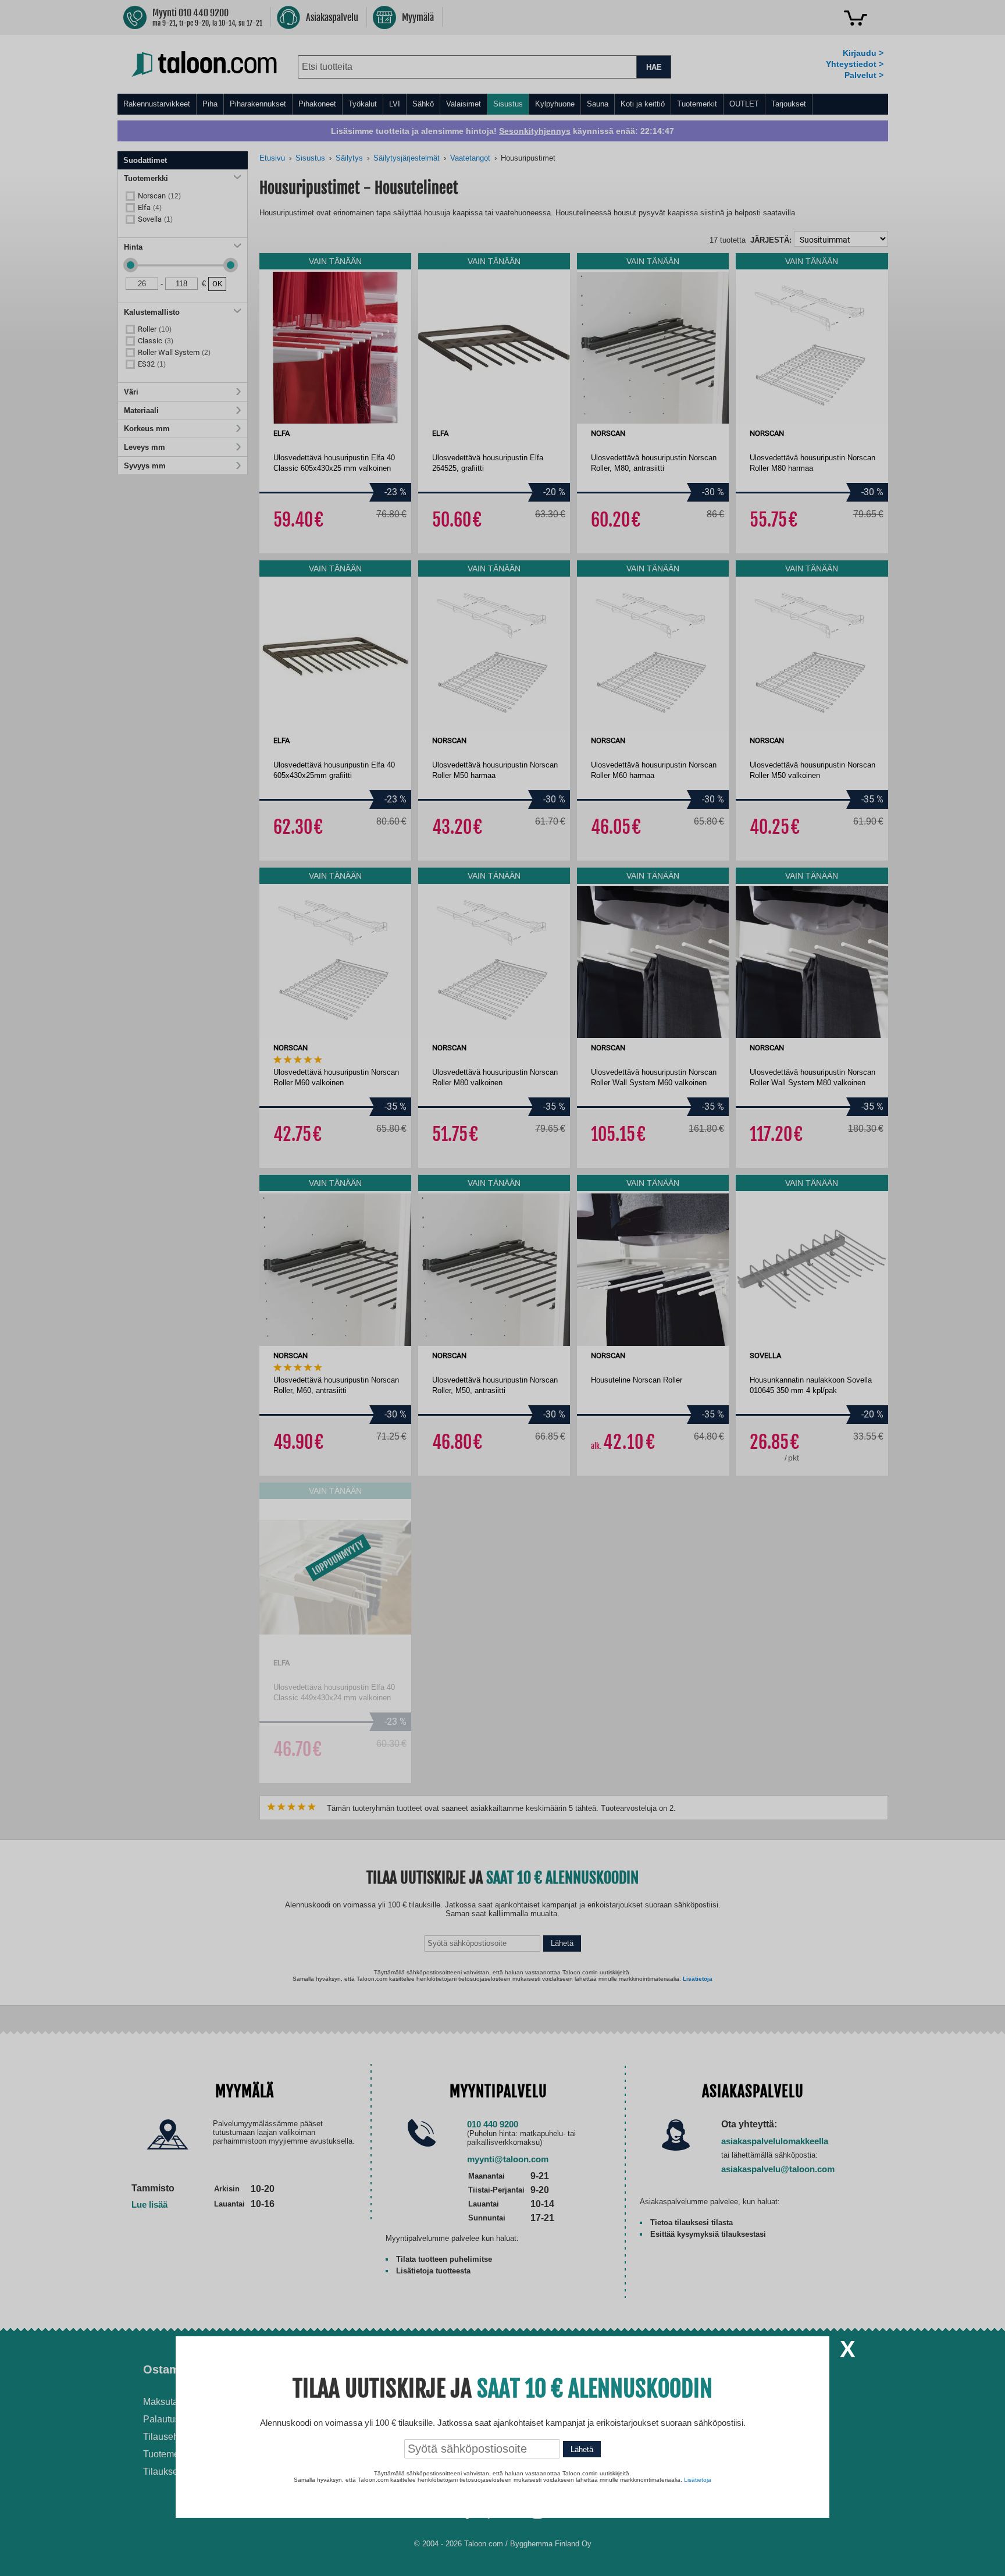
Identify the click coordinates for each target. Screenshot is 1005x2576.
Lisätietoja (698, 2480)
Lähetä (582, 2449)
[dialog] (502, 1288)
